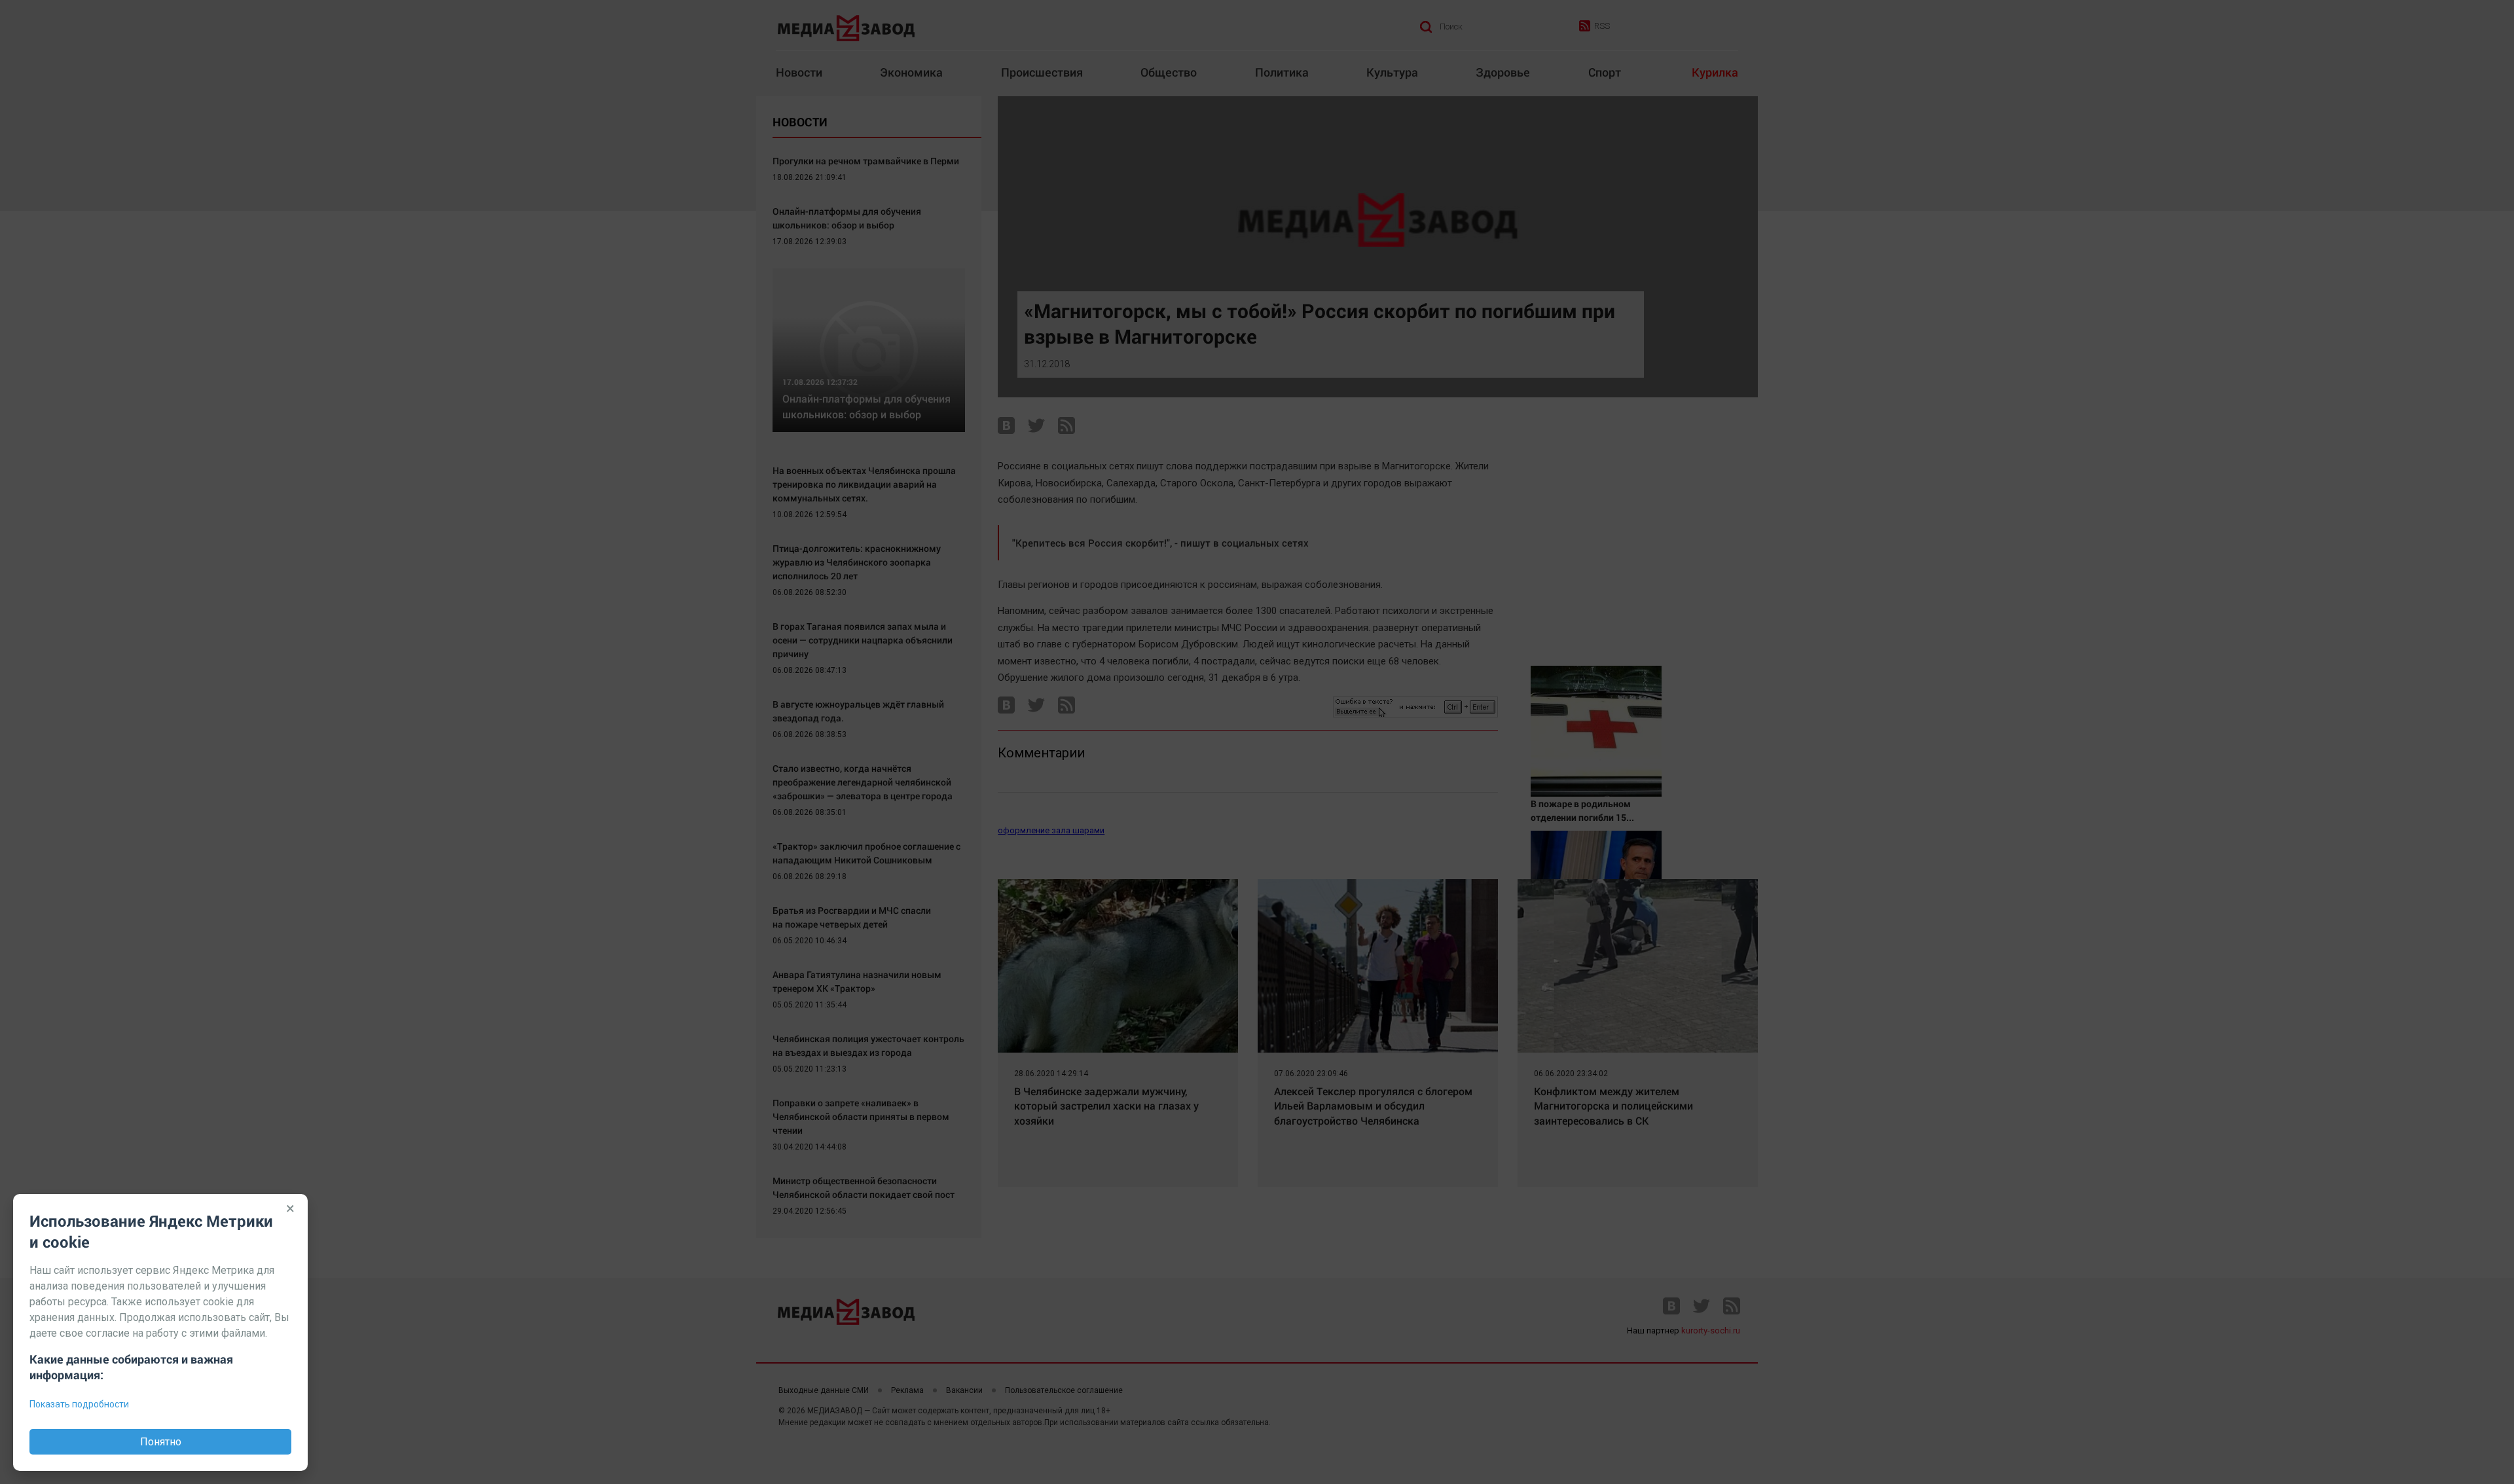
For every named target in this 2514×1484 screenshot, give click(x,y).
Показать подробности (79, 1404)
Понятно (161, 1442)
